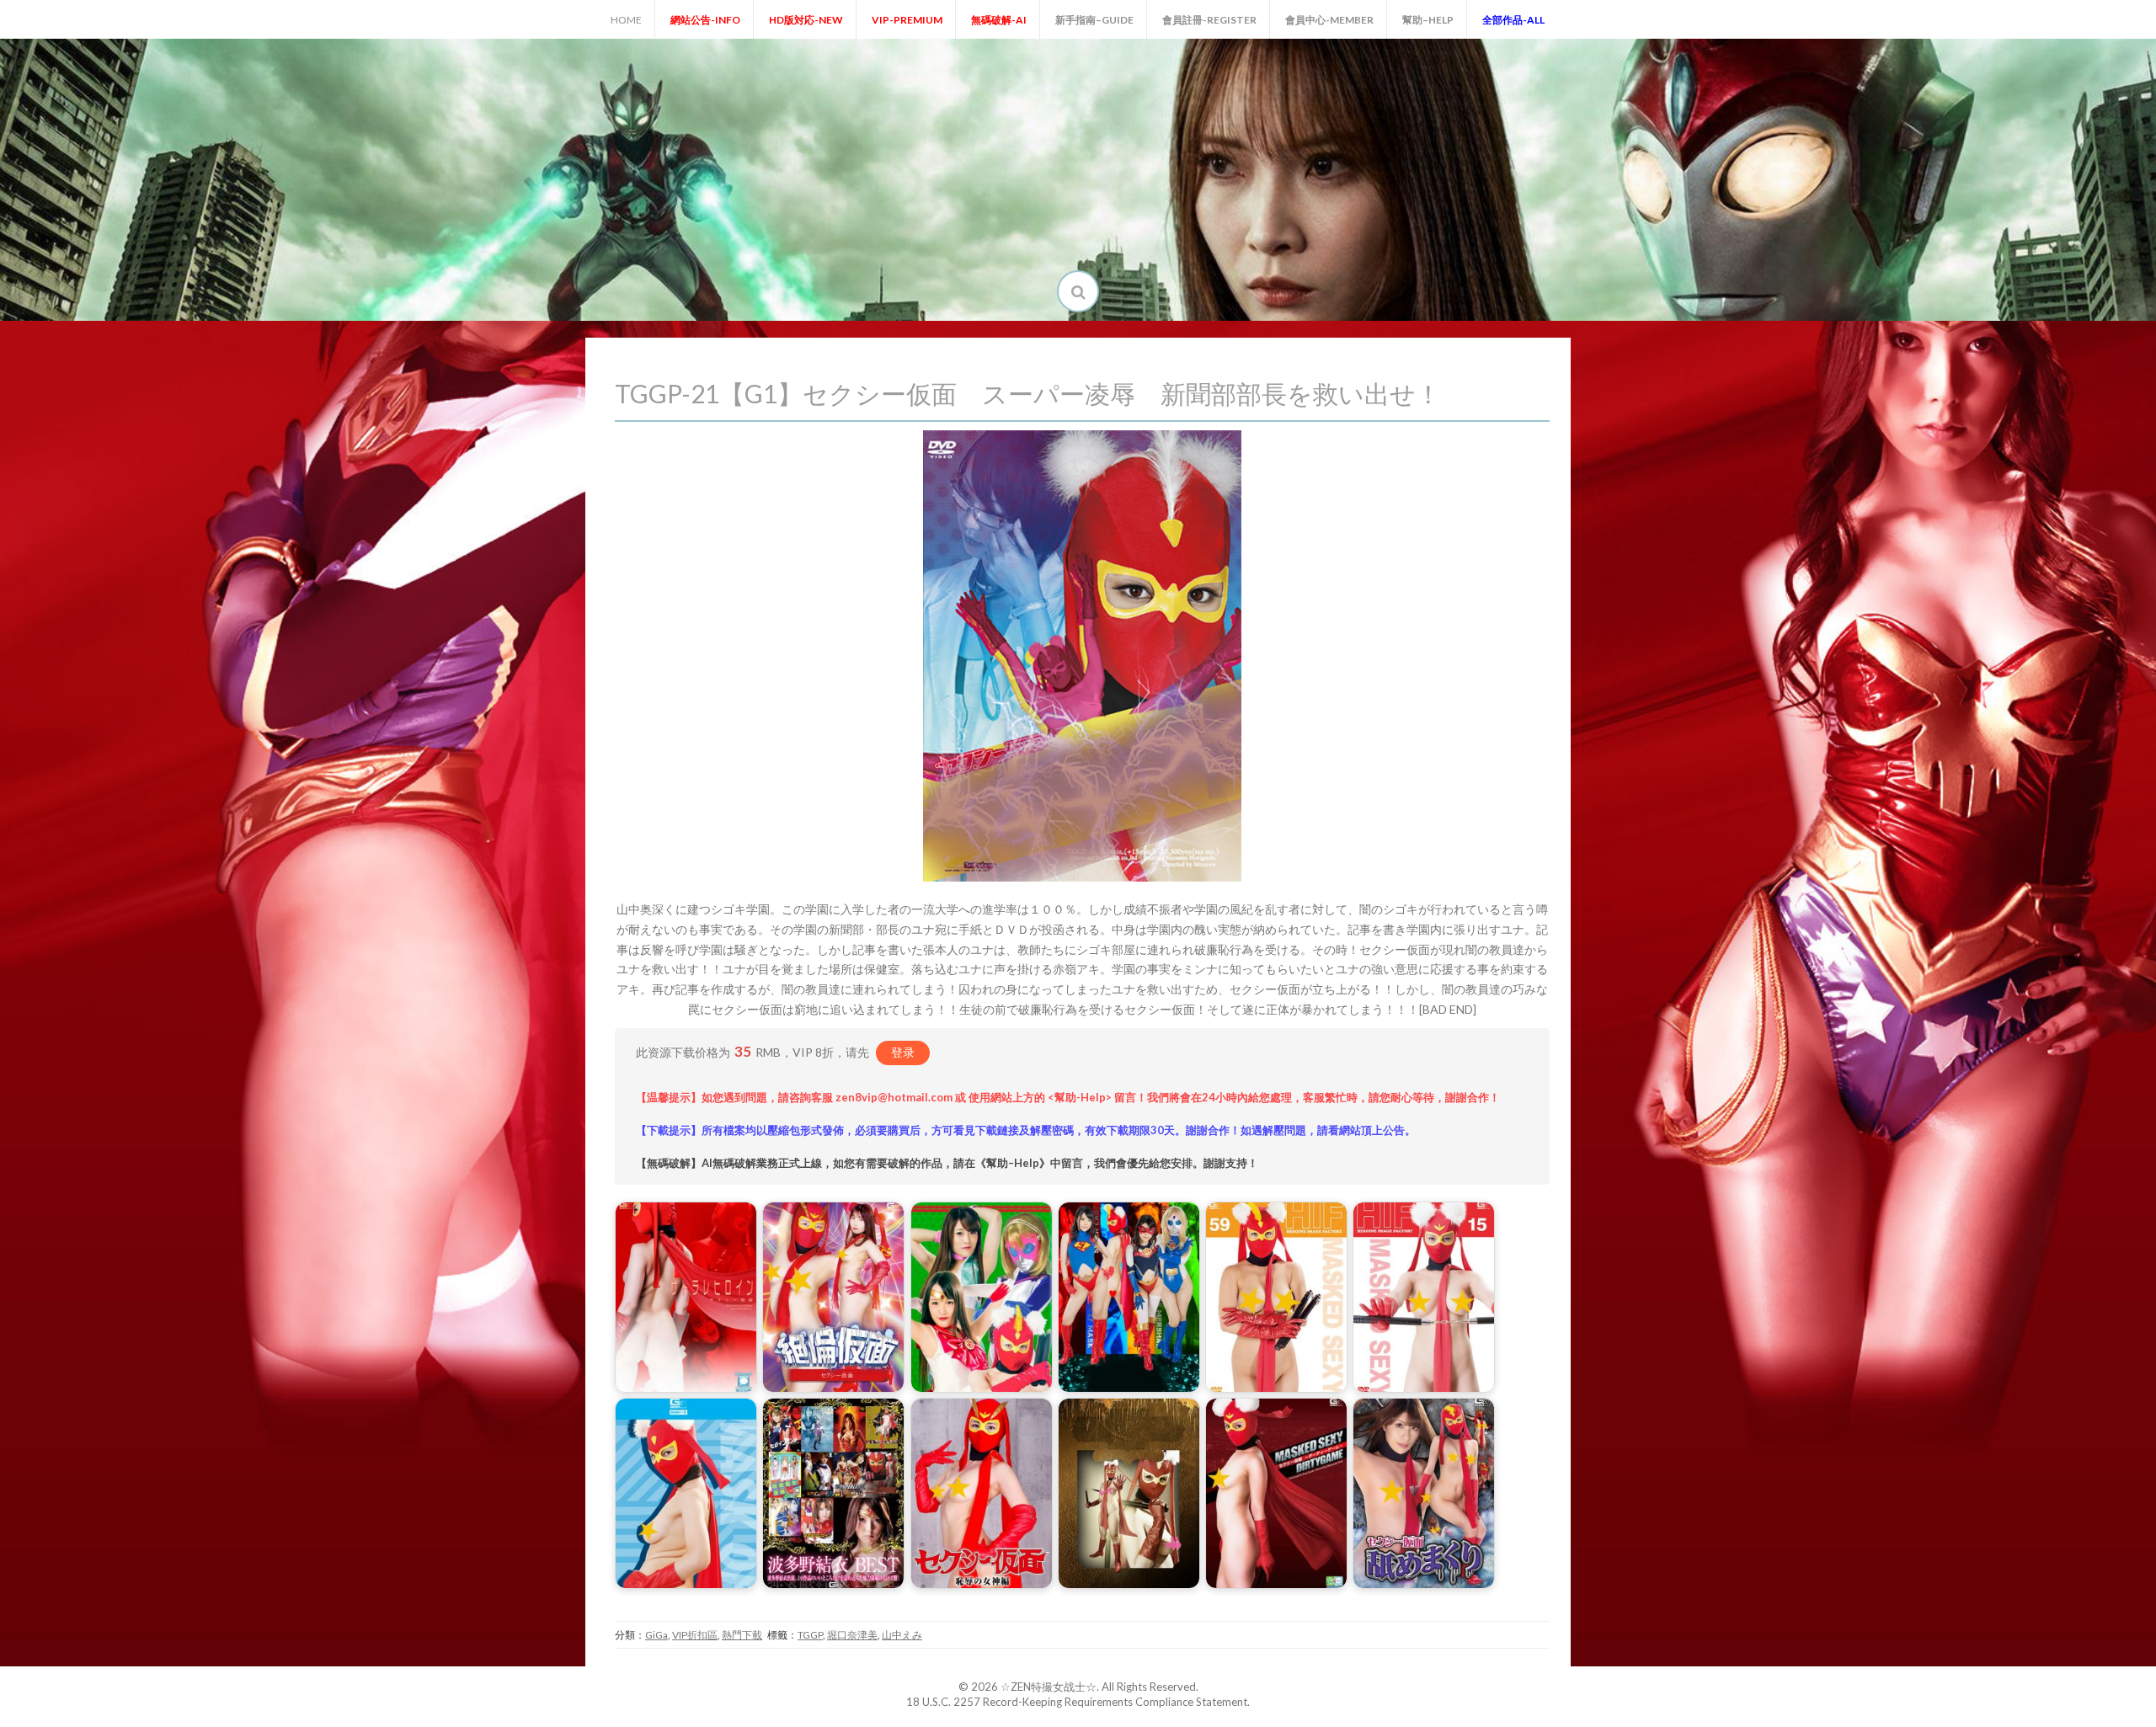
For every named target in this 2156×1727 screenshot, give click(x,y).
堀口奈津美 (852, 1635)
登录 (903, 1052)
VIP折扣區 (695, 1635)
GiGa (656, 1635)
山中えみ (902, 1635)
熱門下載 (742, 1635)
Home (626, 20)
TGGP (810, 1635)
